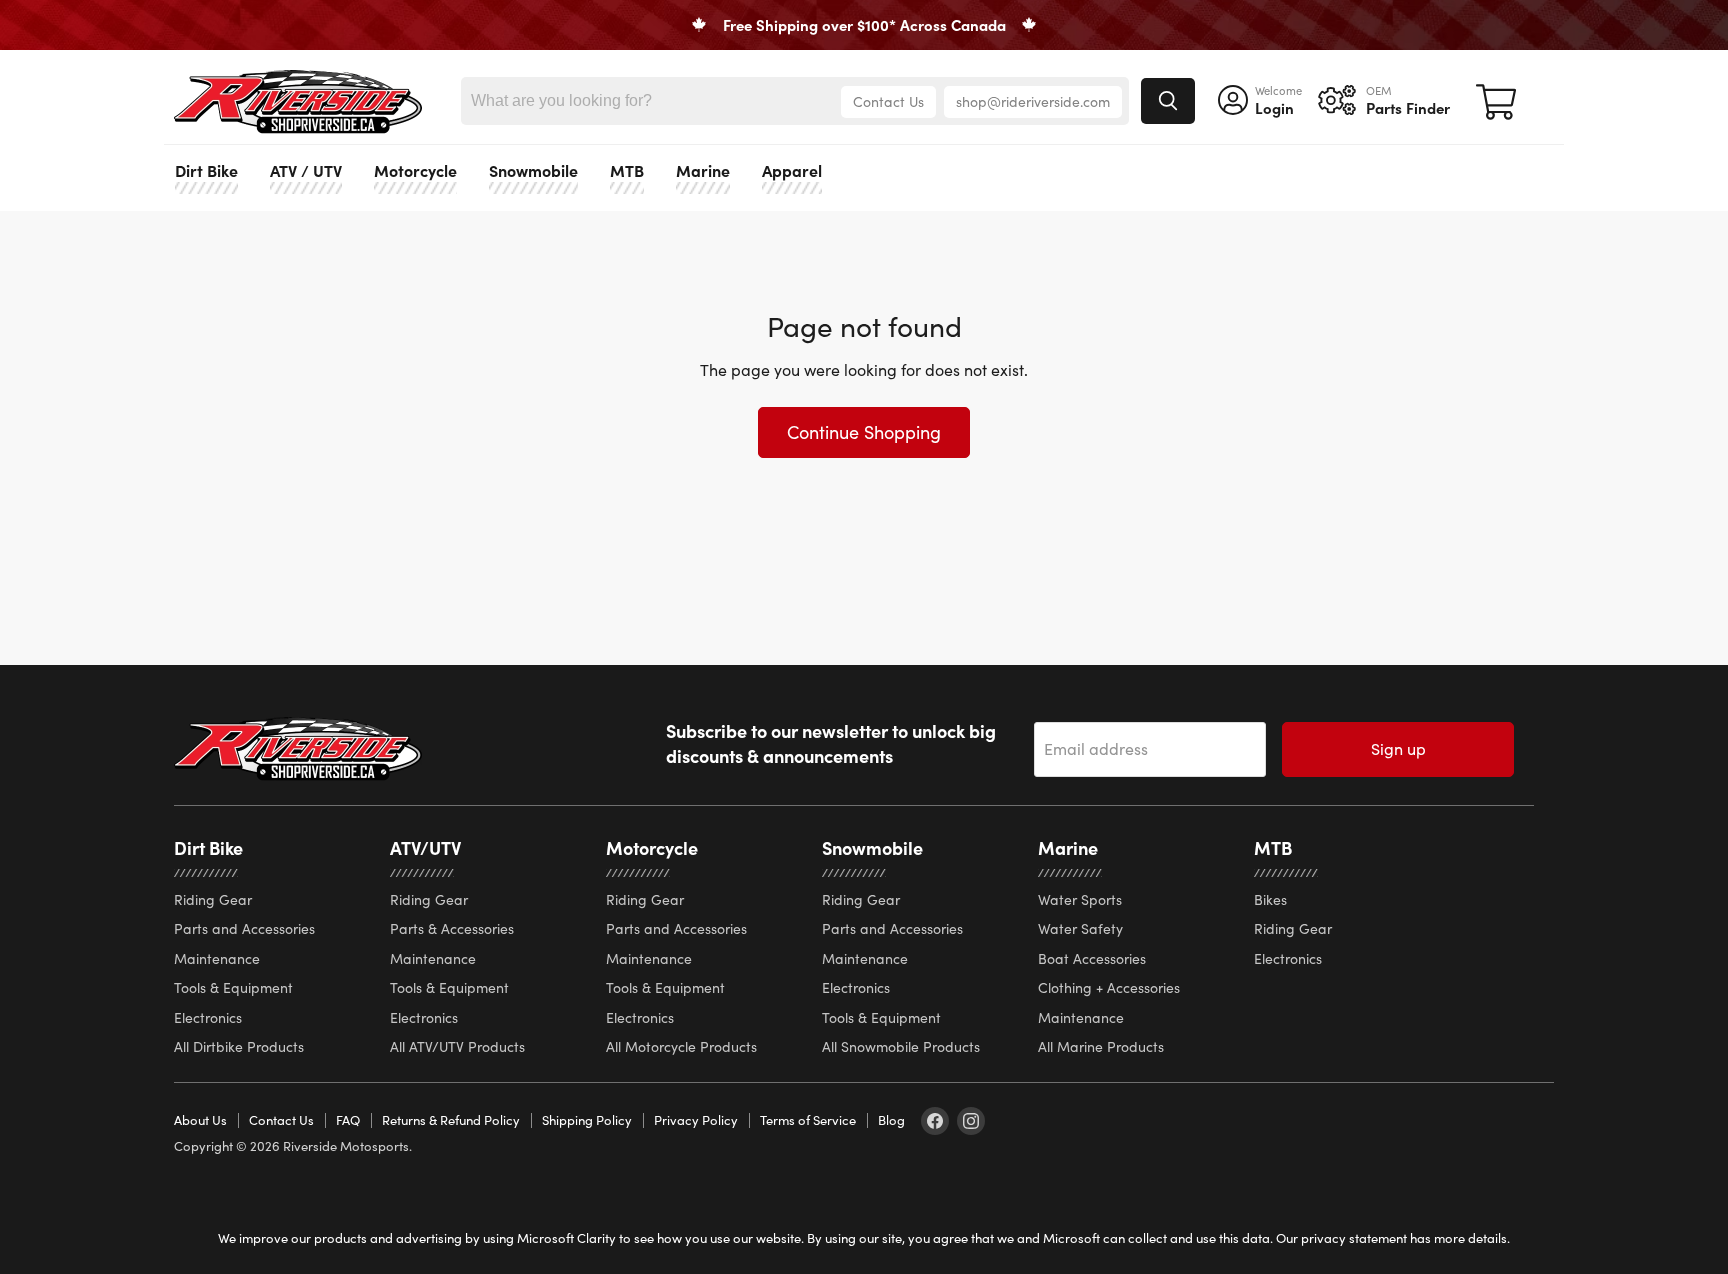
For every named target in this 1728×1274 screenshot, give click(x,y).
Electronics (208, 1017)
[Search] (1168, 101)
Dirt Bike (206, 169)
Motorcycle (415, 169)
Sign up (1398, 748)
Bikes (1270, 899)
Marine (703, 169)
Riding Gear (213, 899)
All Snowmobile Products (901, 1046)
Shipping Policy (587, 1120)
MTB (627, 169)
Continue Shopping (864, 432)
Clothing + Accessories (1109, 987)
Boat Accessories (1092, 958)
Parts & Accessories (452, 928)
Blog (891, 1120)
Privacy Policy (696, 1120)
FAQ (348, 1120)
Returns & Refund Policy (451, 1120)
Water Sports (1080, 899)
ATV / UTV (306, 169)
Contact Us (888, 101)
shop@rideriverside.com (1033, 101)
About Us (200, 1120)
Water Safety (1080, 928)
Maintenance (217, 958)
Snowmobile (533, 169)
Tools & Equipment (233, 987)
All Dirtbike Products (239, 1046)
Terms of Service (808, 1120)
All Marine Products (1101, 1046)
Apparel (792, 169)
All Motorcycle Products (681, 1046)
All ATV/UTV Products (457, 1046)
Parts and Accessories (244, 928)
